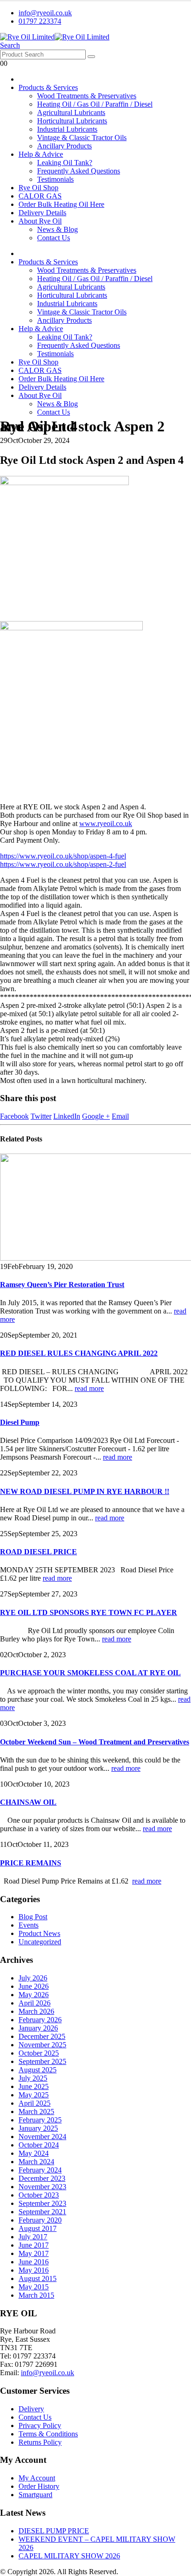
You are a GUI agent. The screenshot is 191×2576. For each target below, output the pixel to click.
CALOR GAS (40, 196)
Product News (39, 1933)
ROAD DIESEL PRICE (38, 1552)
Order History (39, 2486)
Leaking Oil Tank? (65, 163)
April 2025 (35, 2103)
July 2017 (33, 2237)
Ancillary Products (64, 146)
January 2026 (38, 2028)
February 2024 (40, 2170)
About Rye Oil (40, 221)
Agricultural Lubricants (71, 112)
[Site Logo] (55, 37)
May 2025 (34, 2095)
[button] (10, 45)
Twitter (41, 1116)
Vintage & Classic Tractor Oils (82, 138)
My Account (37, 2478)
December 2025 (42, 2036)
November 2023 (42, 2187)
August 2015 (38, 2278)
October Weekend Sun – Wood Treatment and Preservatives (95, 1742)
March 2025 (36, 2111)
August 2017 (38, 2228)
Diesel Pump (20, 1422)
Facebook (14, 1116)
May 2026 (34, 1995)
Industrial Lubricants (67, 129)
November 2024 (42, 2137)
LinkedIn (67, 1116)
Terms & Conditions (48, 2434)
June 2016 (34, 2262)
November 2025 (42, 2045)
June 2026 (34, 1986)
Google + (96, 1116)
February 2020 (40, 2220)
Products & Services (48, 87)
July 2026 (33, 1978)
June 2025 (34, 2086)
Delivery (31, 2409)
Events (29, 1925)
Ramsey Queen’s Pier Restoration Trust (62, 1285)
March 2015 (36, 2295)
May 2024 (34, 2153)
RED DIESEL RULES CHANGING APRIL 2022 (79, 1353)
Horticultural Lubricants (72, 121)
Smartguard (35, 2495)
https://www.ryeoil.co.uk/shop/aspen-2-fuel (63, 864)
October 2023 (39, 2195)
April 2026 (35, 2003)
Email (120, 1116)
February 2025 (40, 2120)
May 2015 (34, 2287)
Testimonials (55, 179)
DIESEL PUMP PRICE (54, 2531)
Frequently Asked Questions (79, 171)
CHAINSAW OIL (28, 1802)
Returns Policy (40, 2442)
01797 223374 (40, 21)
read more (89, 1388)
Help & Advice (41, 154)
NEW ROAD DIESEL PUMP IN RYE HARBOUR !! (85, 1491)
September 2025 (42, 2061)
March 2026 (36, 2011)
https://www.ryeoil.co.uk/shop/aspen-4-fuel (63, 856)
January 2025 (38, 2128)
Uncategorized (40, 1942)
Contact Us (54, 238)
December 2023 (42, 2178)
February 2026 (40, 2020)
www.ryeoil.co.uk (106, 823)
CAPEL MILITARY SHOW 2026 (69, 2556)
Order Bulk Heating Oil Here (61, 204)
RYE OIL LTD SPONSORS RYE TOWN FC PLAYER (89, 1612)
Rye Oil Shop (38, 188)
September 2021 (42, 2212)
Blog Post (33, 1917)
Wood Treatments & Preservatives (87, 96)
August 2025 (38, 2070)
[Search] (91, 57)
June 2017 (34, 2245)
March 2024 (36, 2162)
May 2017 (34, 2253)
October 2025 (39, 2053)
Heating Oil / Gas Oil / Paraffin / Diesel (95, 104)
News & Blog (57, 229)
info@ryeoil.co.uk (45, 13)
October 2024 (39, 2145)
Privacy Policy (40, 2425)
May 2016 (34, 2270)
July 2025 (33, 2078)
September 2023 (42, 2203)
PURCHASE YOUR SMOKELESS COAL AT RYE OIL (90, 1673)
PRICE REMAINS (31, 1863)
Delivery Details (42, 213)
